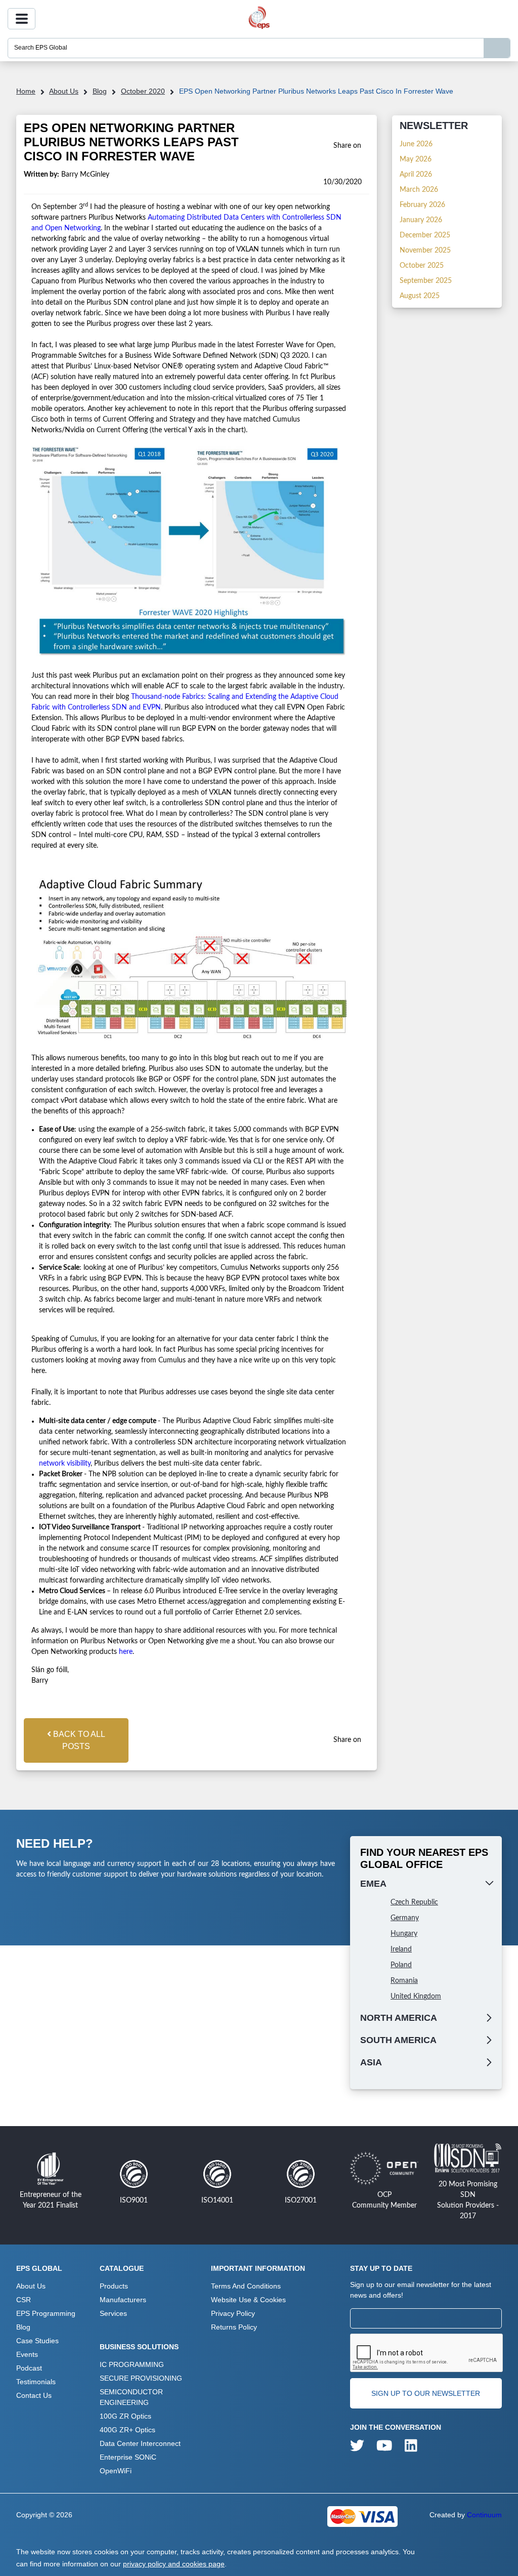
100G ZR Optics (125, 2416)
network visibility (65, 1464)
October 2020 (143, 91)
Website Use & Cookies (248, 2300)
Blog (100, 91)
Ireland (401, 1949)
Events (27, 2354)
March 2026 (419, 190)
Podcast (29, 2368)
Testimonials (36, 2382)
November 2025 (425, 251)
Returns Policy (234, 2327)
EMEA (373, 1884)
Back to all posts (78, 1740)
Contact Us (34, 2395)
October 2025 (422, 266)
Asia (371, 2062)
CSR (24, 2300)
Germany (405, 1918)
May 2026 (416, 159)
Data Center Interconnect (140, 2443)
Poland (401, 1965)
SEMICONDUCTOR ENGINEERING (131, 2397)
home (26, 91)
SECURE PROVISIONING (141, 2378)
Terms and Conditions (246, 2286)
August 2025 (420, 296)
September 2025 (426, 281)
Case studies (37, 2341)
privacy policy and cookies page (174, 2564)
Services (113, 2313)
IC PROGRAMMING (132, 2364)
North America (399, 2018)
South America (398, 2040)
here (126, 1652)
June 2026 (416, 144)
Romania (404, 1981)
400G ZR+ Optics (127, 2430)
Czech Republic (414, 1902)
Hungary (404, 1934)
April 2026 (416, 175)
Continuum (484, 2515)
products (114, 2286)
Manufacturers (123, 2300)
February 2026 (422, 205)
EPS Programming (46, 2313)
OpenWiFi (116, 2471)
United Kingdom (416, 1997)
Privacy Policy (233, 2313)
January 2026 (421, 220)
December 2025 (425, 235)
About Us (64, 91)
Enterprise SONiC (128, 2457)
